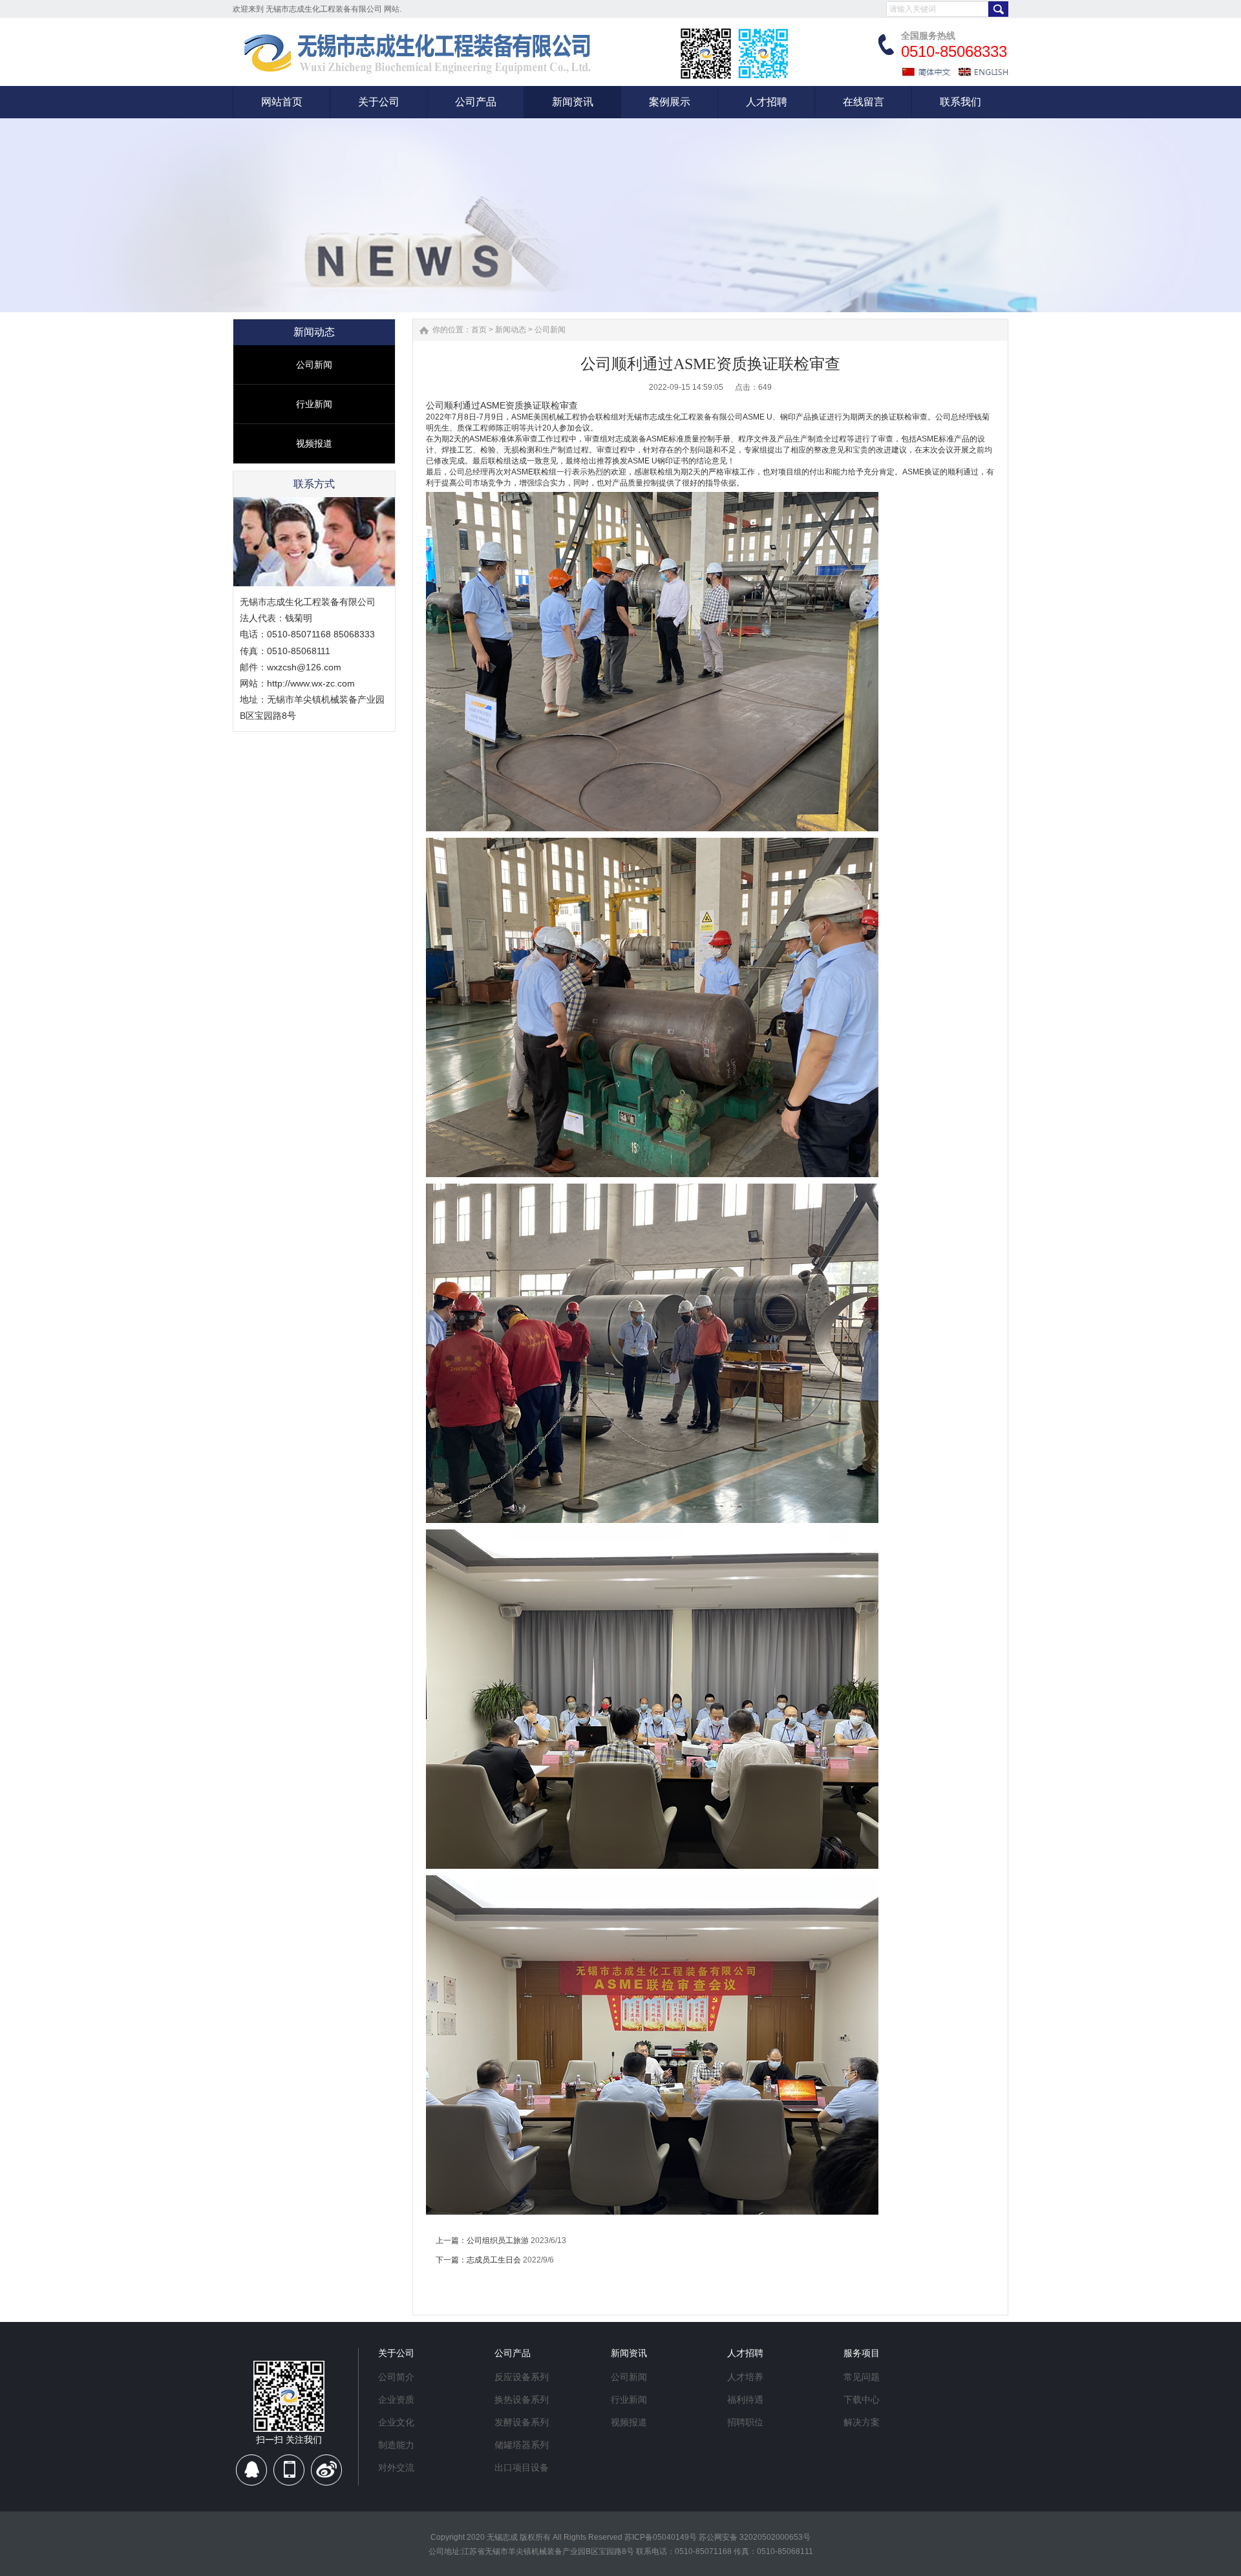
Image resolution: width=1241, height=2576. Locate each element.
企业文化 (396, 2422)
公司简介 (396, 2377)
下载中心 (862, 2400)
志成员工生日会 (494, 2260)
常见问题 (862, 2377)
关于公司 (396, 2353)
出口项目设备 (522, 2467)
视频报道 (314, 443)
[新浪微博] (326, 2475)
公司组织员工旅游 (498, 2241)
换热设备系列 (522, 2400)
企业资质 (396, 2400)
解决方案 (862, 2422)
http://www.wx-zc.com (311, 683)
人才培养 (745, 2377)
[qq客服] (252, 2475)
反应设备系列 (522, 2377)
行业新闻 (314, 404)
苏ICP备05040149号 (661, 2537)
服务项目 (862, 2353)
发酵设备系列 (522, 2422)
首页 (479, 330)
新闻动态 (511, 330)
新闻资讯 (629, 2353)
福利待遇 (745, 2400)
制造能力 (396, 2445)
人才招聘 (745, 2353)
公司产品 (513, 2353)
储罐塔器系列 (522, 2445)
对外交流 (396, 2467)
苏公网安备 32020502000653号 (755, 2537)
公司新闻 (314, 365)
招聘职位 (745, 2422)
